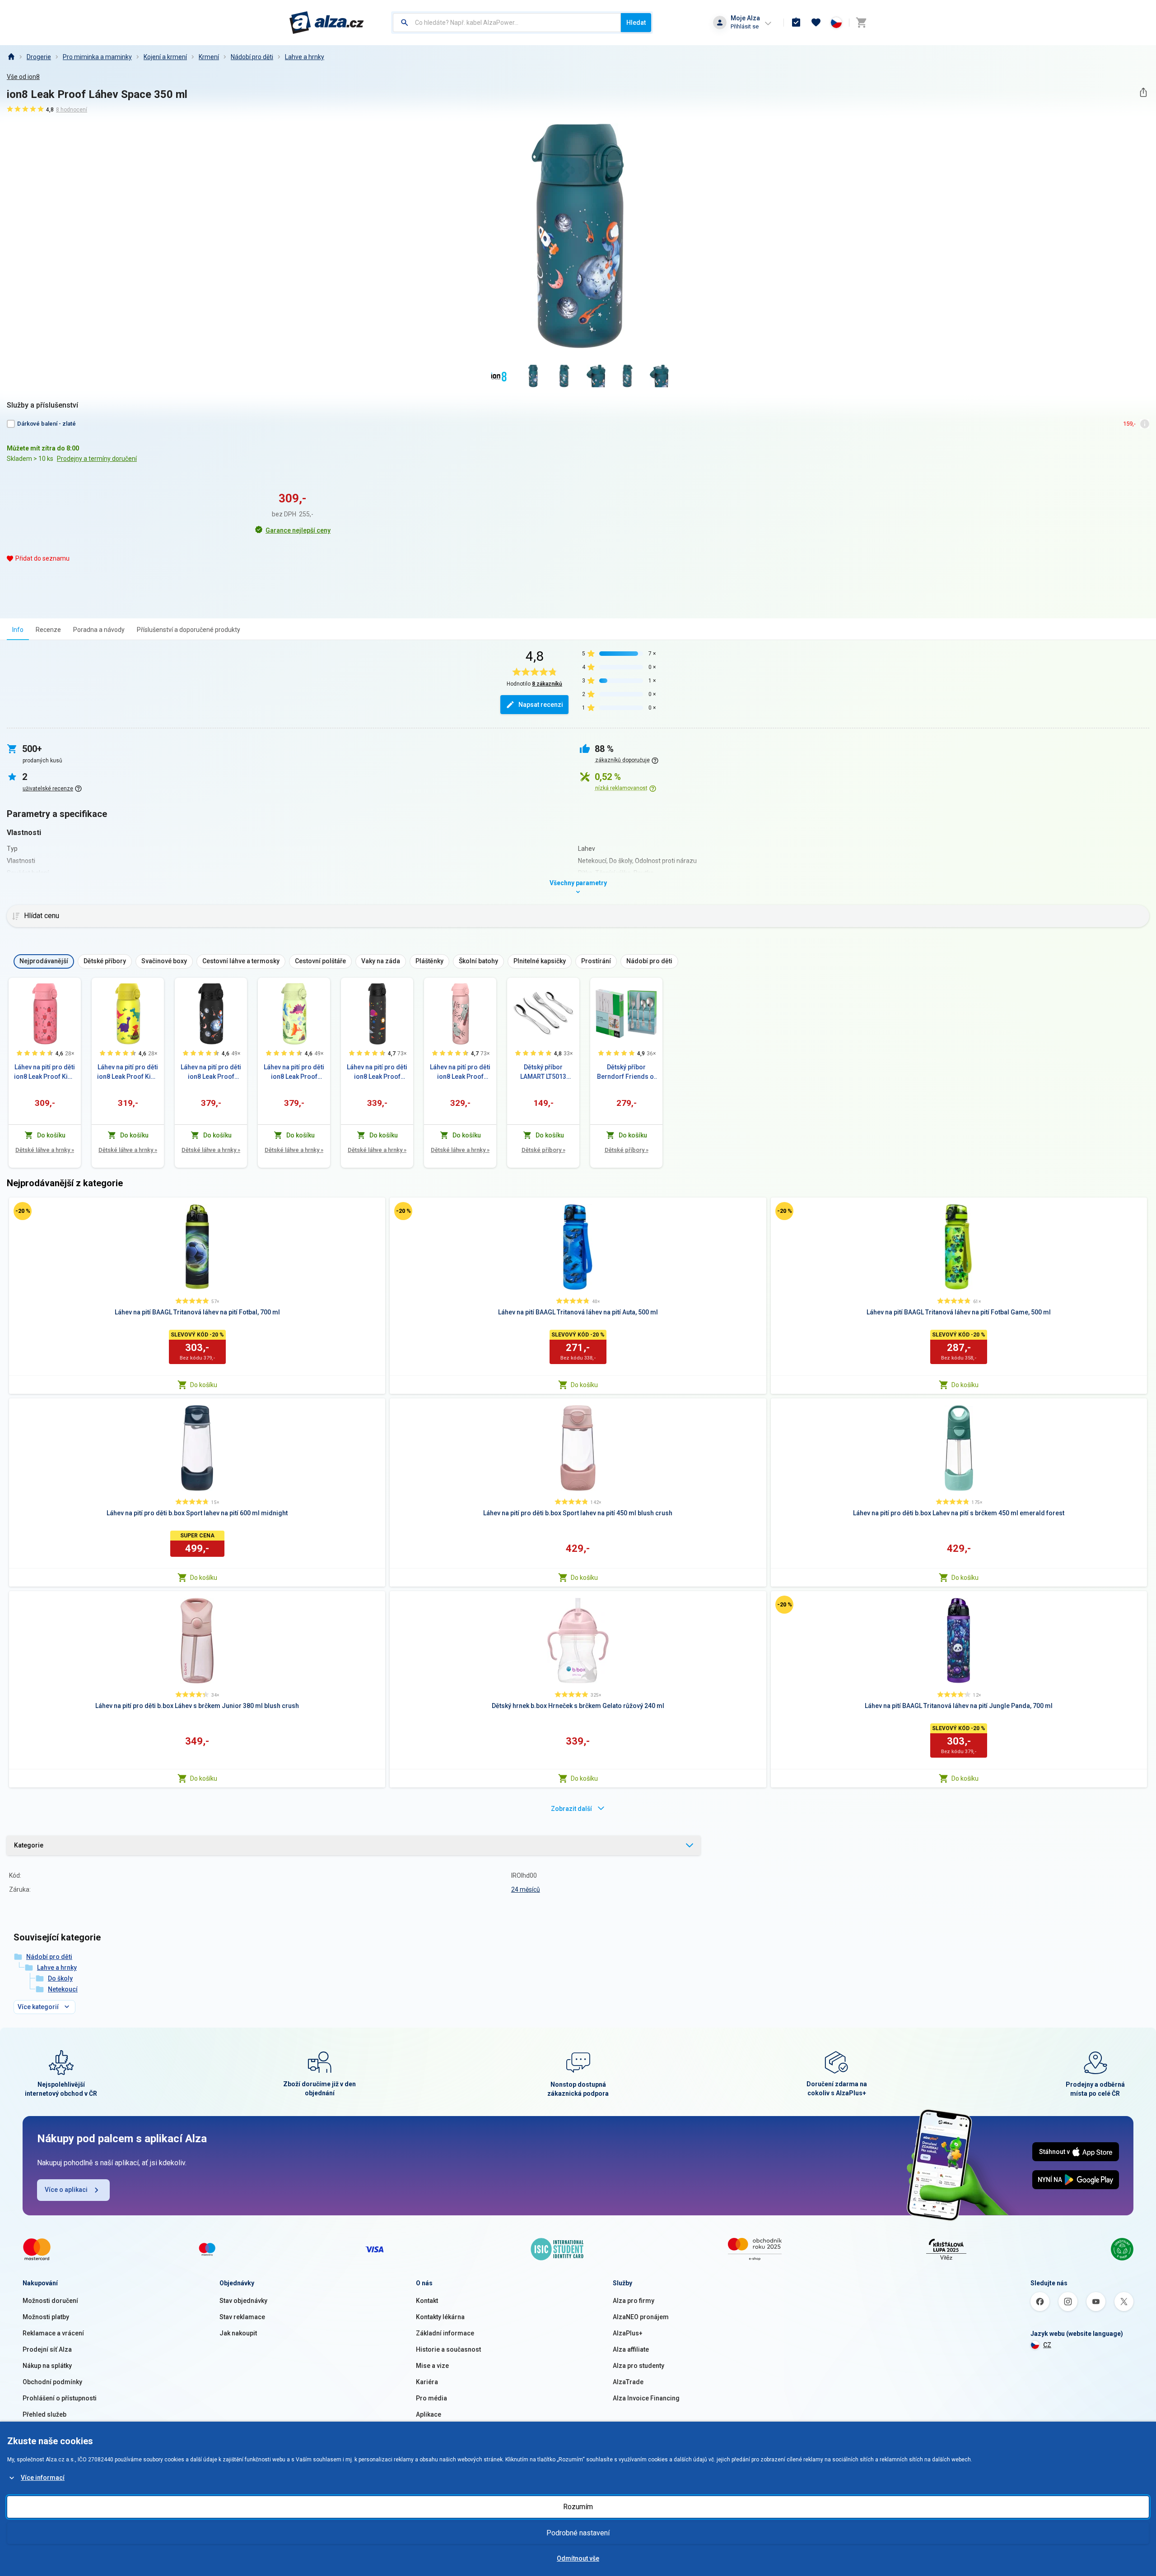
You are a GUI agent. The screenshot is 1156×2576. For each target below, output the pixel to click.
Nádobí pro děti (252, 57)
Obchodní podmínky (52, 2382)
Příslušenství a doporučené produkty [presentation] (189, 630)
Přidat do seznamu (42, 558)
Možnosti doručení (50, 2301)
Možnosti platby (46, 2317)
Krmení (209, 57)
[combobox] (507, 23)
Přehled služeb (44, 2414)
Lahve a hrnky (305, 57)
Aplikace (429, 2414)
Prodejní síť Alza (47, 2349)
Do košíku (204, 1385)
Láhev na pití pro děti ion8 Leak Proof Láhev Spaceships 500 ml (377, 1072)
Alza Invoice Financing (646, 2398)
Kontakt (427, 2301)
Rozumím (578, 2507)
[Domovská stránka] (11, 57)
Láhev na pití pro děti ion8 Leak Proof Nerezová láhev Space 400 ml (211, 1072)
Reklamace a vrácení (53, 2333)
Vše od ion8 (23, 77)
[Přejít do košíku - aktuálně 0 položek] (861, 23)
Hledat (636, 23)
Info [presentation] (18, 630)
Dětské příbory (543, 1150)
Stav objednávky (243, 2301)
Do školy (60, 1978)
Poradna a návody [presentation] (99, 630)
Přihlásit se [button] (745, 26)
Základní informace (445, 2333)
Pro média (431, 2398)
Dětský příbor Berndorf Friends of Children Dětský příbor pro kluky (627, 1072)
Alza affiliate (631, 2349)
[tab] (18, 629)
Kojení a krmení (165, 57)
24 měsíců (526, 1889)
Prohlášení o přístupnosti (60, 2398)
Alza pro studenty (639, 2366)
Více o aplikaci (66, 2190)
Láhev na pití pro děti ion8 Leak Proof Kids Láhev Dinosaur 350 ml (128, 1072)
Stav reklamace (242, 2317)
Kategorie (29, 1845)
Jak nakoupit (238, 2333)
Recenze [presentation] (48, 630)
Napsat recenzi (541, 705)
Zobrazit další (571, 1809)
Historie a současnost (448, 2349)
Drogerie (39, 57)
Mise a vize (432, 2366)
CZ (1047, 2345)
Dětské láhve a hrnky (45, 1150)
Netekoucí (63, 1989)
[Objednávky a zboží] (796, 23)
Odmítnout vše (578, 2558)
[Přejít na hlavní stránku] (327, 23)
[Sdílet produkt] (1143, 92)
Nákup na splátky (47, 2366)
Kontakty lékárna (440, 2317)
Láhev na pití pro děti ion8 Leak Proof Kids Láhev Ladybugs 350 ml (45, 1072)
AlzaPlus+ (628, 2333)
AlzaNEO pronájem (641, 2317)
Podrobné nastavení (578, 2533)
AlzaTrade (628, 2382)
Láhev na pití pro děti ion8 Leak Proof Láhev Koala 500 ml (460, 1072)
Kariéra (427, 2382)
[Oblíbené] (816, 23)
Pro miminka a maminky (97, 57)
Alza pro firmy (634, 2301)
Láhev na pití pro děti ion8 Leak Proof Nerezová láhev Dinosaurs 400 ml (294, 1072)
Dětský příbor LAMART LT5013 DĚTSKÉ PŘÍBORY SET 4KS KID (543, 1072)
